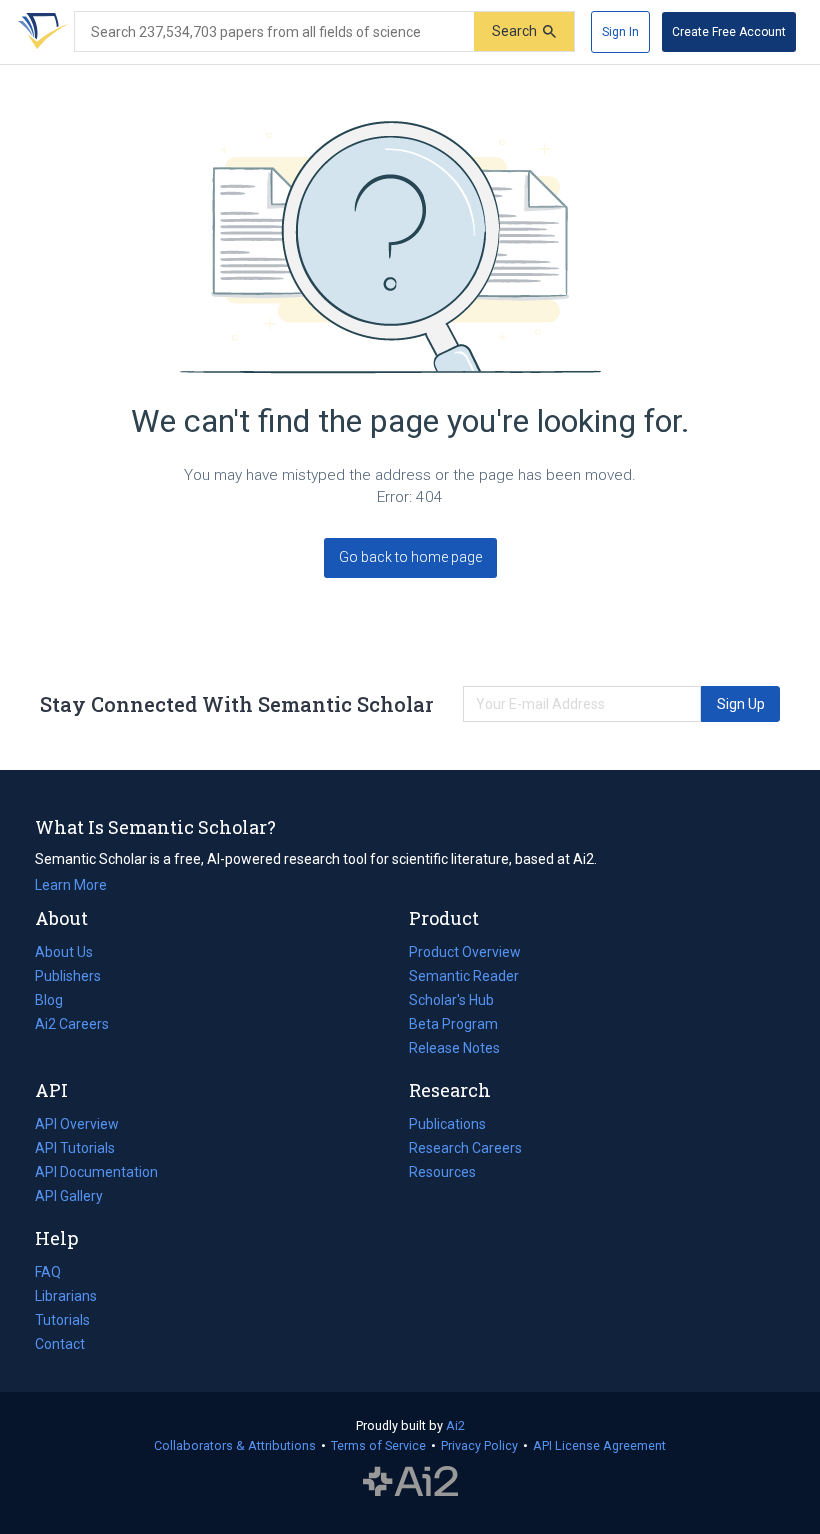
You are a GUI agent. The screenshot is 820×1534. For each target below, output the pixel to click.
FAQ (48, 1272)
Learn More (71, 885)
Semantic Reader (464, 976)
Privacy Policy (479, 1445)
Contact (60, 1344)
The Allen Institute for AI (410, 1481)
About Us (64, 952)
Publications (447, 1126)
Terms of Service (378, 1445)
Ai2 (455, 1425)
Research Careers (465, 1150)
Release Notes (454, 1048)
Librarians (66, 1296)
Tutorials (62, 1320)
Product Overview (465, 952)
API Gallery (69, 1196)
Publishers (68, 976)
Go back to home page (410, 557)
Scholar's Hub (451, 1000)
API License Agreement (599, 1445)
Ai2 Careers (72, 1026)
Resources (442, 1174)
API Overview (77, 1124)
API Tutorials (75, 1148)
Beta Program (453, 1024)
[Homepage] (39, 32)
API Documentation (96, 1174)
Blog (57, 1002)
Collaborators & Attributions (235, 1445)
